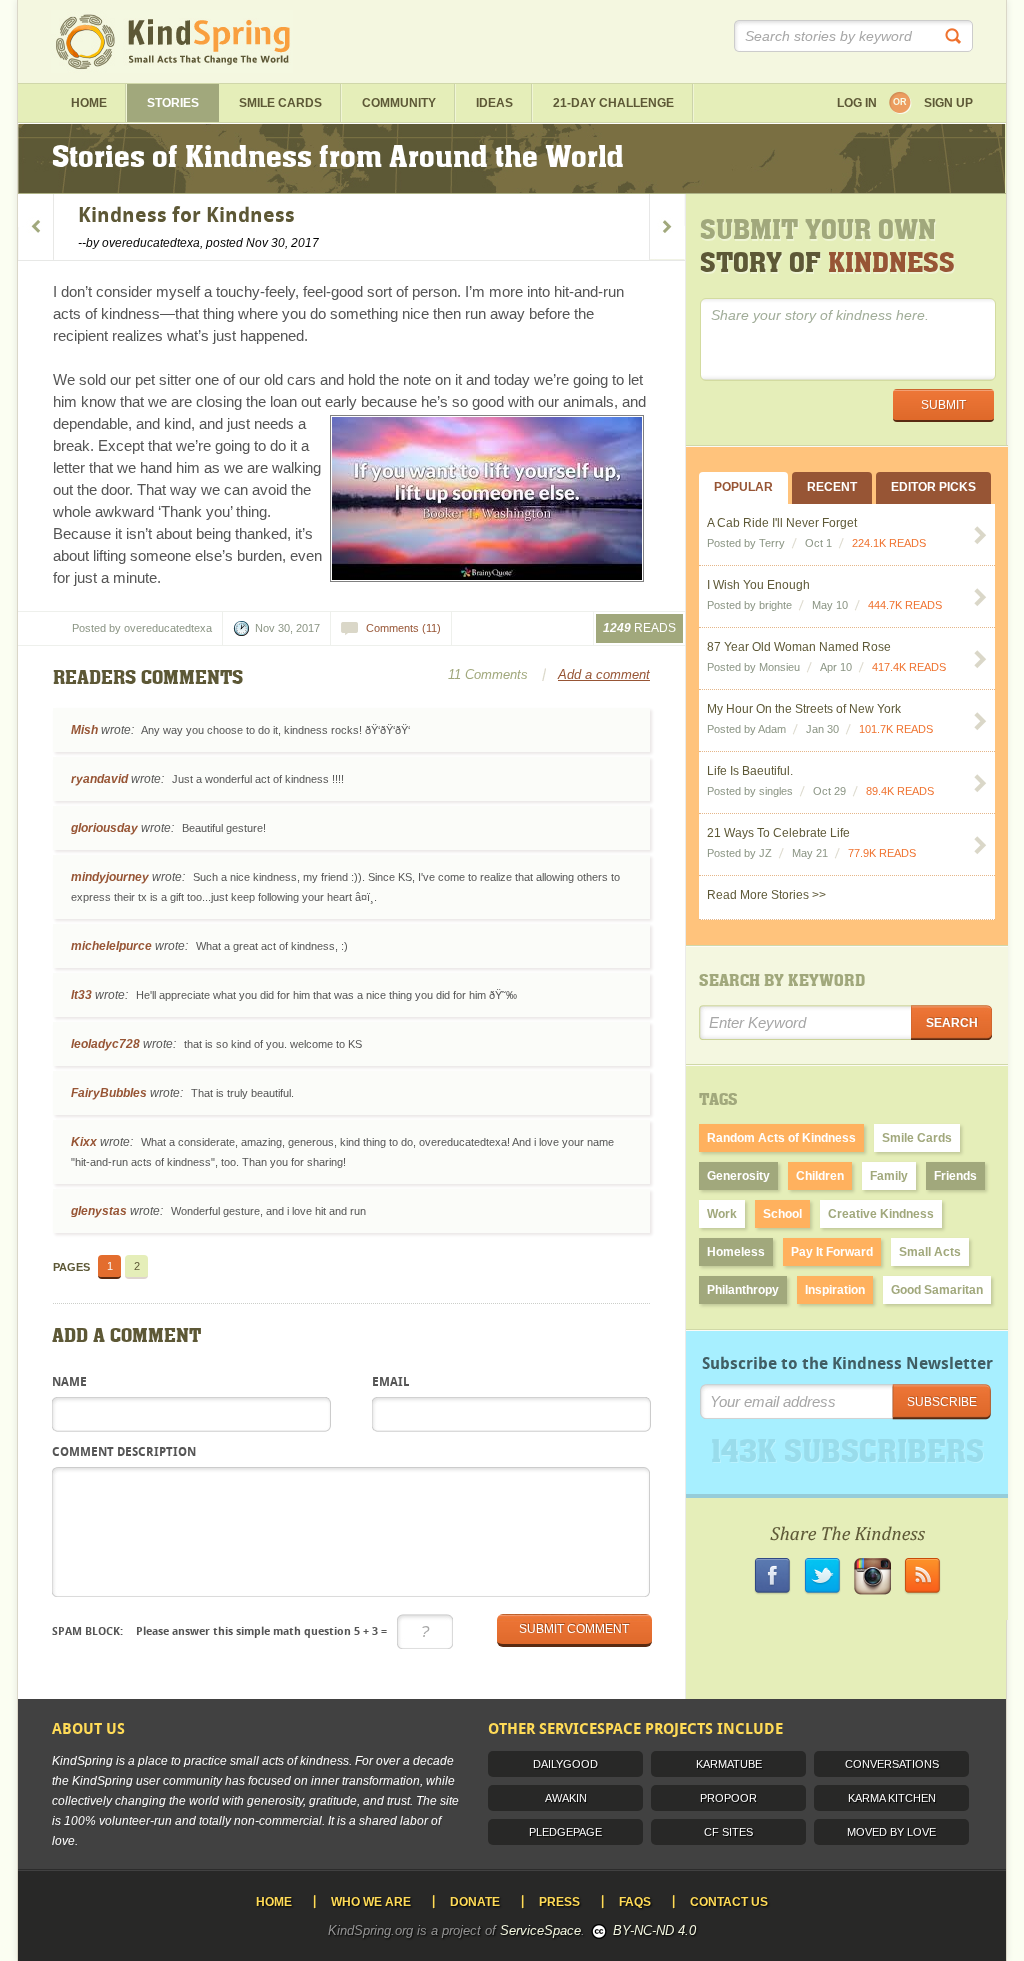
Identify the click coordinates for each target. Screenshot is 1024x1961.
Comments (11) (403, 628)
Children (820, 1176)
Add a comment (604, 674)
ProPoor (728, 1798)
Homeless (736, 1252)
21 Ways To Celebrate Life (778, 833)
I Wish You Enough (758, 585)
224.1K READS (889, 543)
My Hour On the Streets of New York (804, 709)
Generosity (738, 1176)
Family (889, 1176)
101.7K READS (896, 729)
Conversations (892, 1764)
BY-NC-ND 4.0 (654, 1930)
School (782, 1214)
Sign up (948, 103)
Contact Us (729, 1902)
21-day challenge (613, 103)
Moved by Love (891, 1832)
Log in (857, 103)
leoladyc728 (105, 1044)
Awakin (566, 1798)
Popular (743, 487)
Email (390, 1383)
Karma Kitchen (892, 1798)
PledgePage (565, 1832)
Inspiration (835, 1290)
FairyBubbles (109, 1093)
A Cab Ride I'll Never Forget (782, 523)
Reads (639, 628)
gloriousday (104, 828)
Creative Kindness (881, 1214)
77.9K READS (882, 853)
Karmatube (729, 1764)
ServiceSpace (540, 1930)
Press (559, 1902)
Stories (173, 103)
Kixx (84, 1142)
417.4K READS (909, 667)
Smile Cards (280, 103)
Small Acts (930, 1252)
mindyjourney (110, 877)
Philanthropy (743, 1290)
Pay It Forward (832, 1252)
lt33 (81, 995)
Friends (955, 1176)
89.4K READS (900, 791)
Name (69, 1383)
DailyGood (565, 1764)
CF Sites (728, 1832)
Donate (475, 1902)
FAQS (635, 1902)
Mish (84, 730)
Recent (832, 487)
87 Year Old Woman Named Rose (799, 647)
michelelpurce (111, 946)
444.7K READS (905, 605)
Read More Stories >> (766, 895)
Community (399, 103)
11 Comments (488, 674)
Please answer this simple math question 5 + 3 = (219, 1631)
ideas (494, 103)
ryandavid (99, 779)
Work (722, 1214)
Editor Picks (933, 487)
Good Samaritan (937, 1290)
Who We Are (371, 1902)
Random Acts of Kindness (781, 1138)
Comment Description (124, 1453)
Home (89, 103)
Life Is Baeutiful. (750, 771)
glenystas (99, 1211)
